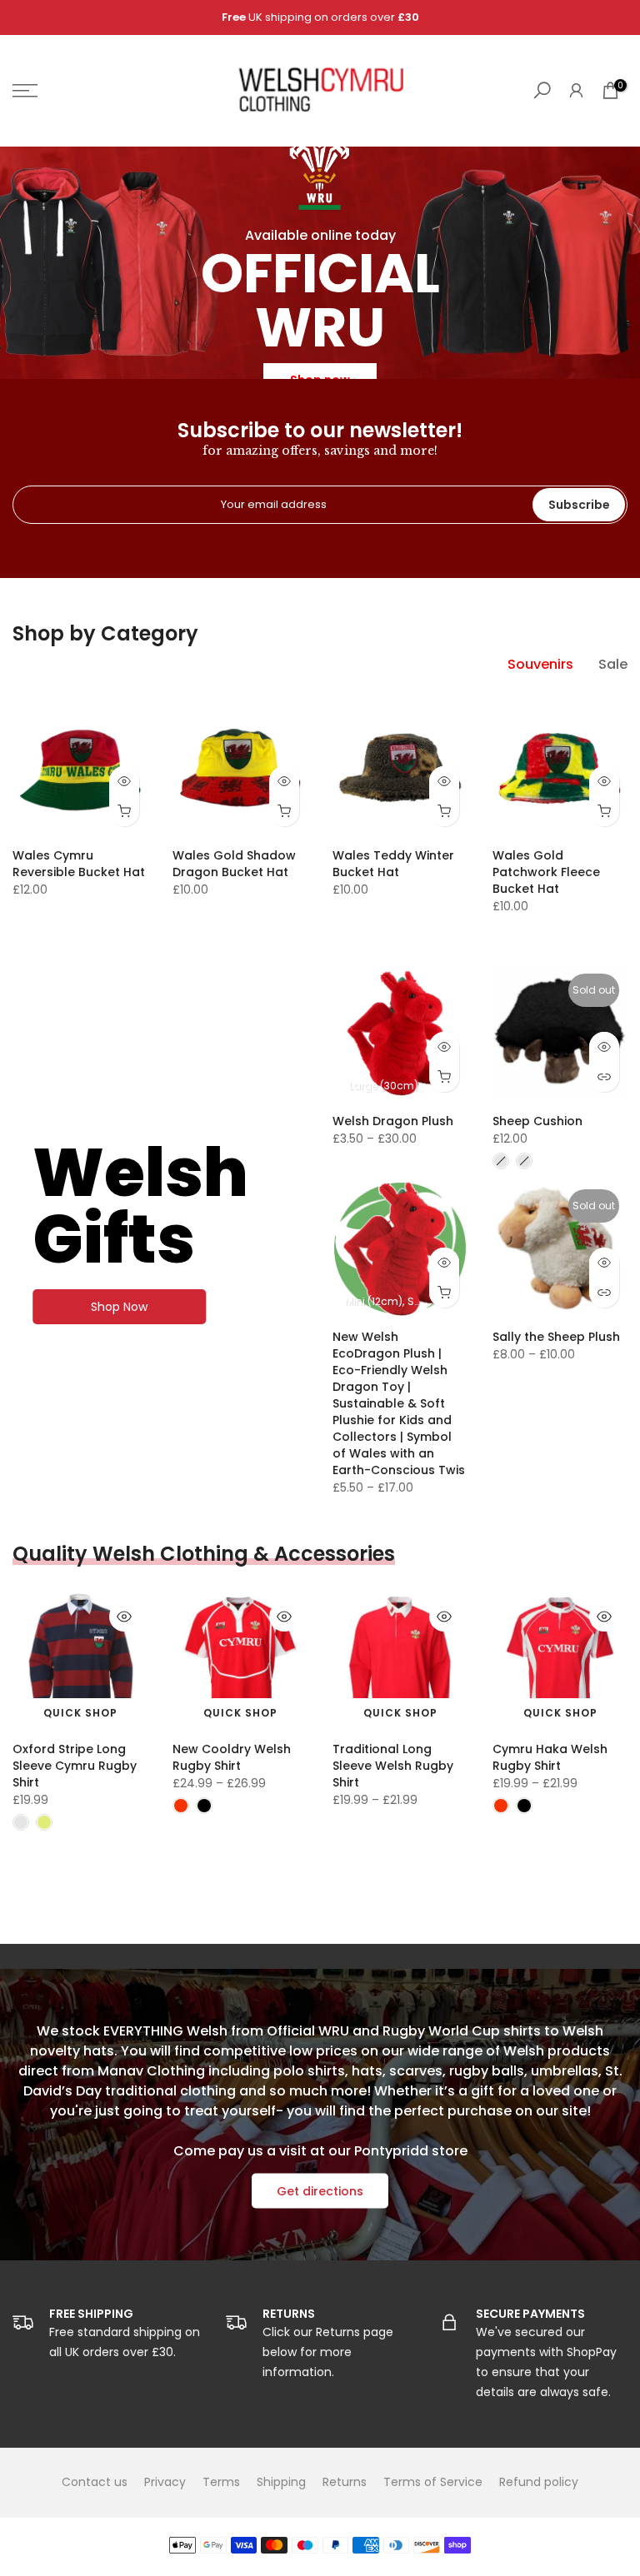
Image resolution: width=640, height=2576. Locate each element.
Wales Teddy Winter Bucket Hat (393, 864)
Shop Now (119, 1307)
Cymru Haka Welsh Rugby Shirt (550, 1757)
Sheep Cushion (537, 1121)
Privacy (165, 2482)
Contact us (95, 2482)
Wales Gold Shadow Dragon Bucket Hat (234, 864)
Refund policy (539, 2482)
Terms (221, 2482)
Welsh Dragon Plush (393, 1121)
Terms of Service (433, 2482)
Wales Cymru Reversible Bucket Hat (79, 864)
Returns (345, 2482)
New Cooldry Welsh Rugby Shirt (232, 1757)
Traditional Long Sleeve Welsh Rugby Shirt (393, 1766)
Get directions (320, 2190)
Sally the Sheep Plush (556, 1337)
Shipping (281, 2482)
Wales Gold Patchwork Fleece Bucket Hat (546, 872)
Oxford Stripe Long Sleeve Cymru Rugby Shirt (75, 1766)
